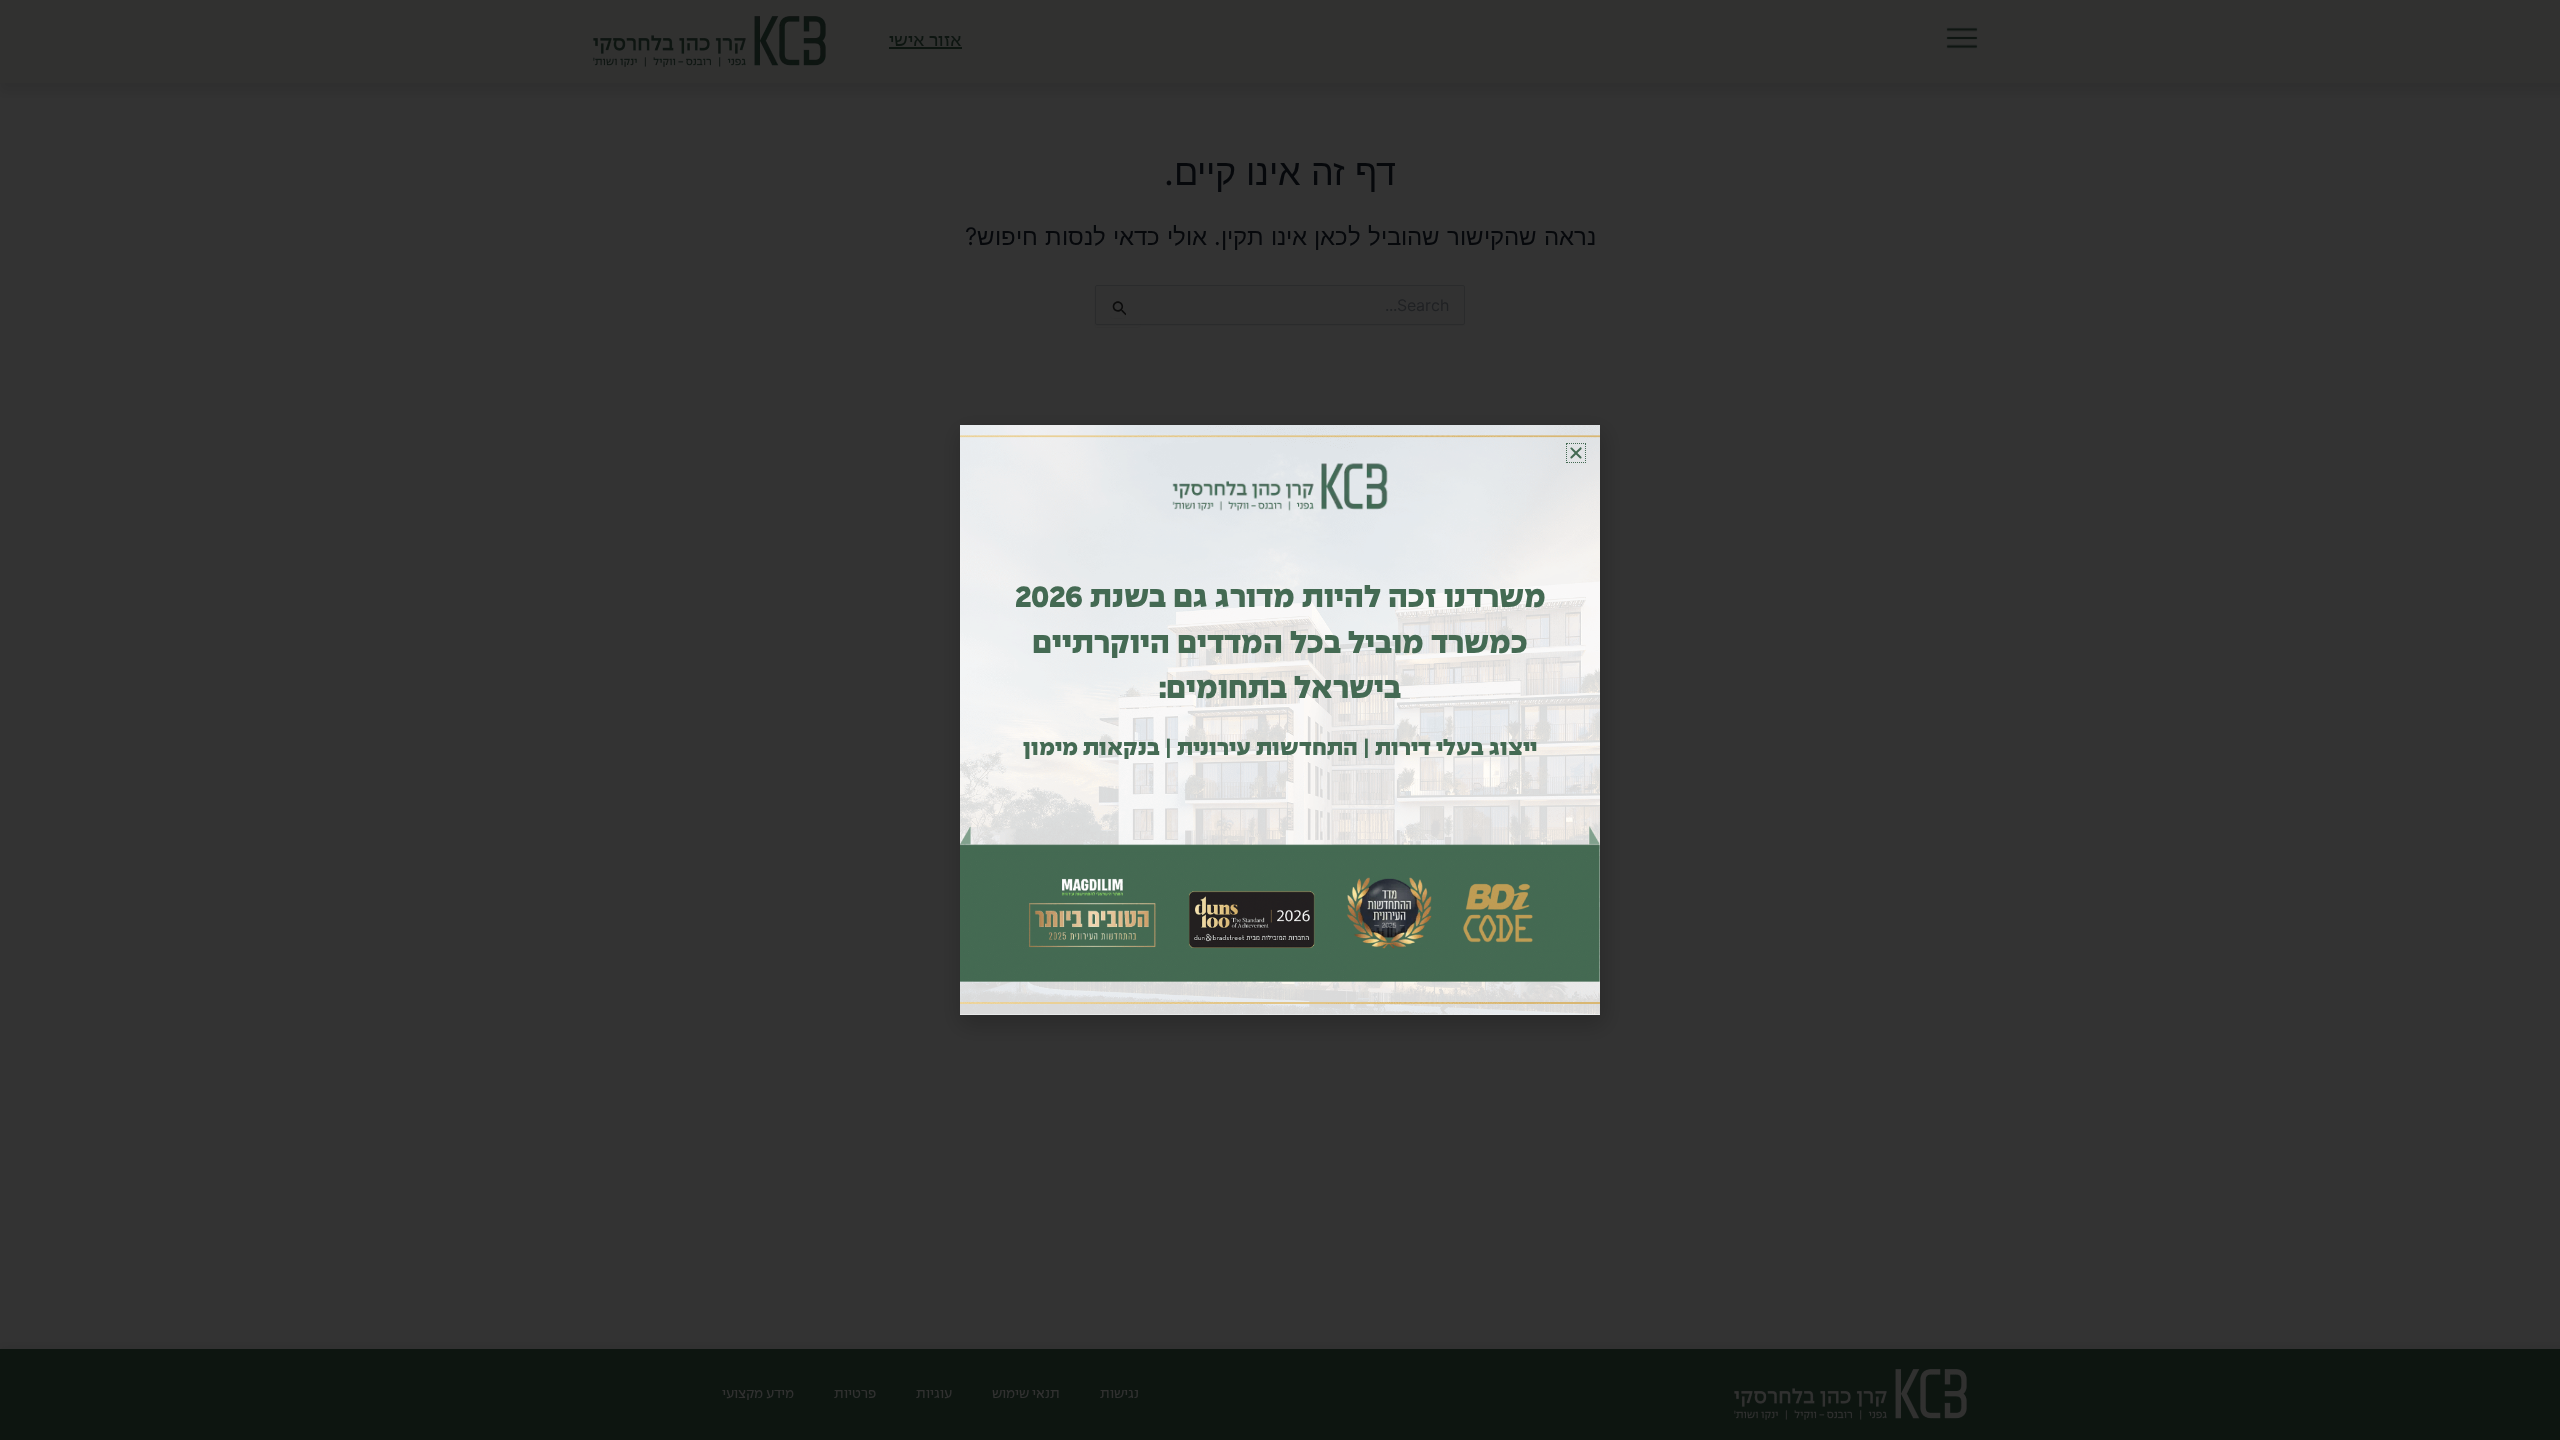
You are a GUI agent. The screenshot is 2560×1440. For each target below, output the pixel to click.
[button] (1576, 453)
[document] (1280, 720)
